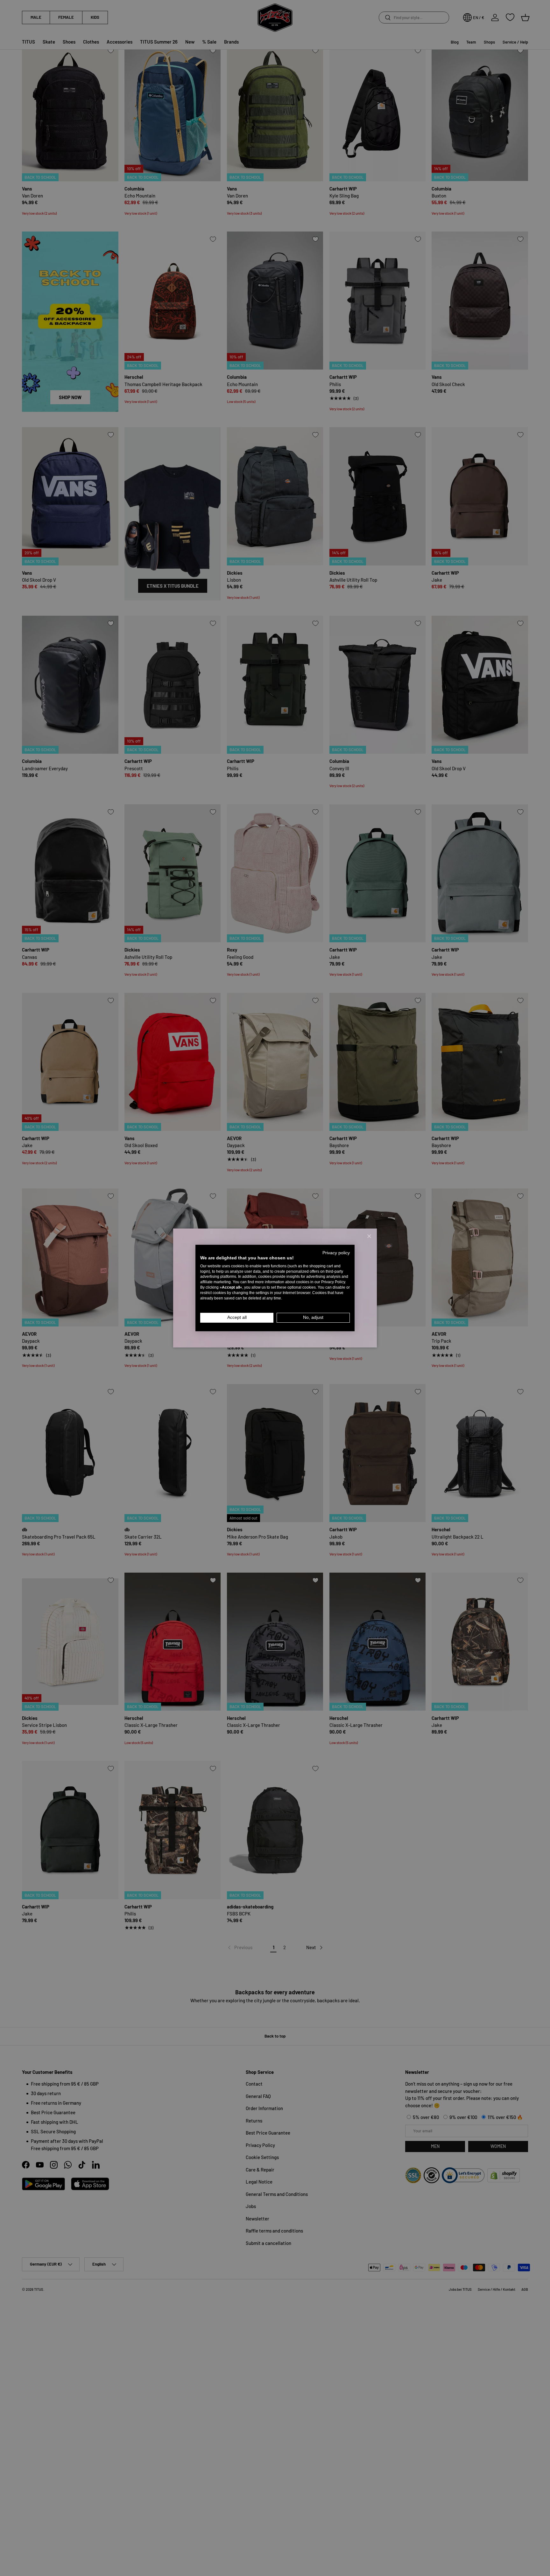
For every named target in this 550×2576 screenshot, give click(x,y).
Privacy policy (336, 1253)
